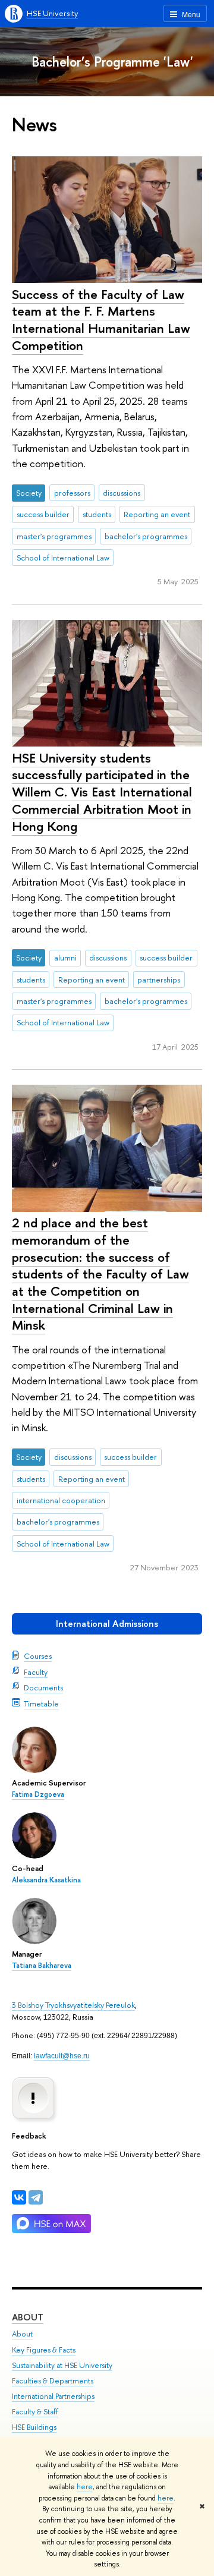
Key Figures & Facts (44, 2350)
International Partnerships (53, 2396)
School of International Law (63, 558)
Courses (38, 1656)
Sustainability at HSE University (62, 2365)
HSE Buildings (34, 2427)
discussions (122, 493)
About (28, 2317)
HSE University (52, 13)
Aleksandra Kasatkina (46, 1880)
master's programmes (54, 536)
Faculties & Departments (53, 2381)
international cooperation (61, 1500)
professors (72, 493)
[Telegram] (36, 2197)
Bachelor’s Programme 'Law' (112, 62)
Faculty (36, 1672)
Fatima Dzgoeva (38, 1794)
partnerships (159, 980)
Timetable (41, 1703)
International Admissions (107, 1624)
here (85, 2487)
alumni (65, 958)
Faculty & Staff (35, 2412)
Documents (43, 1687)
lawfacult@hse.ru (62, 2056)
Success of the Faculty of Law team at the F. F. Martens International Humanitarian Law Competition (101, 320)
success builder (43, 514)
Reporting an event (157, 514)
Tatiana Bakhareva (42, 1966)
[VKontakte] (19, 2197)
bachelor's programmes (146, 536)
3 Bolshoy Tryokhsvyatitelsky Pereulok (73, 2005)
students (97, 514)
